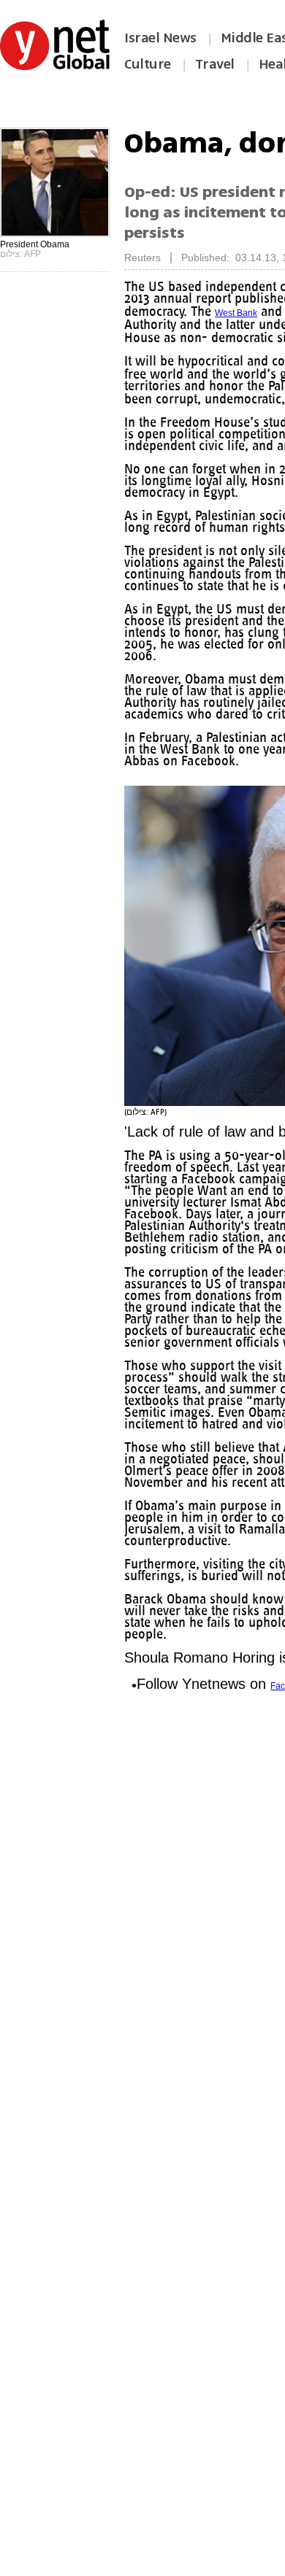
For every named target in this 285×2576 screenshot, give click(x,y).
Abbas (137, 399)
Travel (215, 64)
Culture (148, 64)
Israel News (160, 38)
